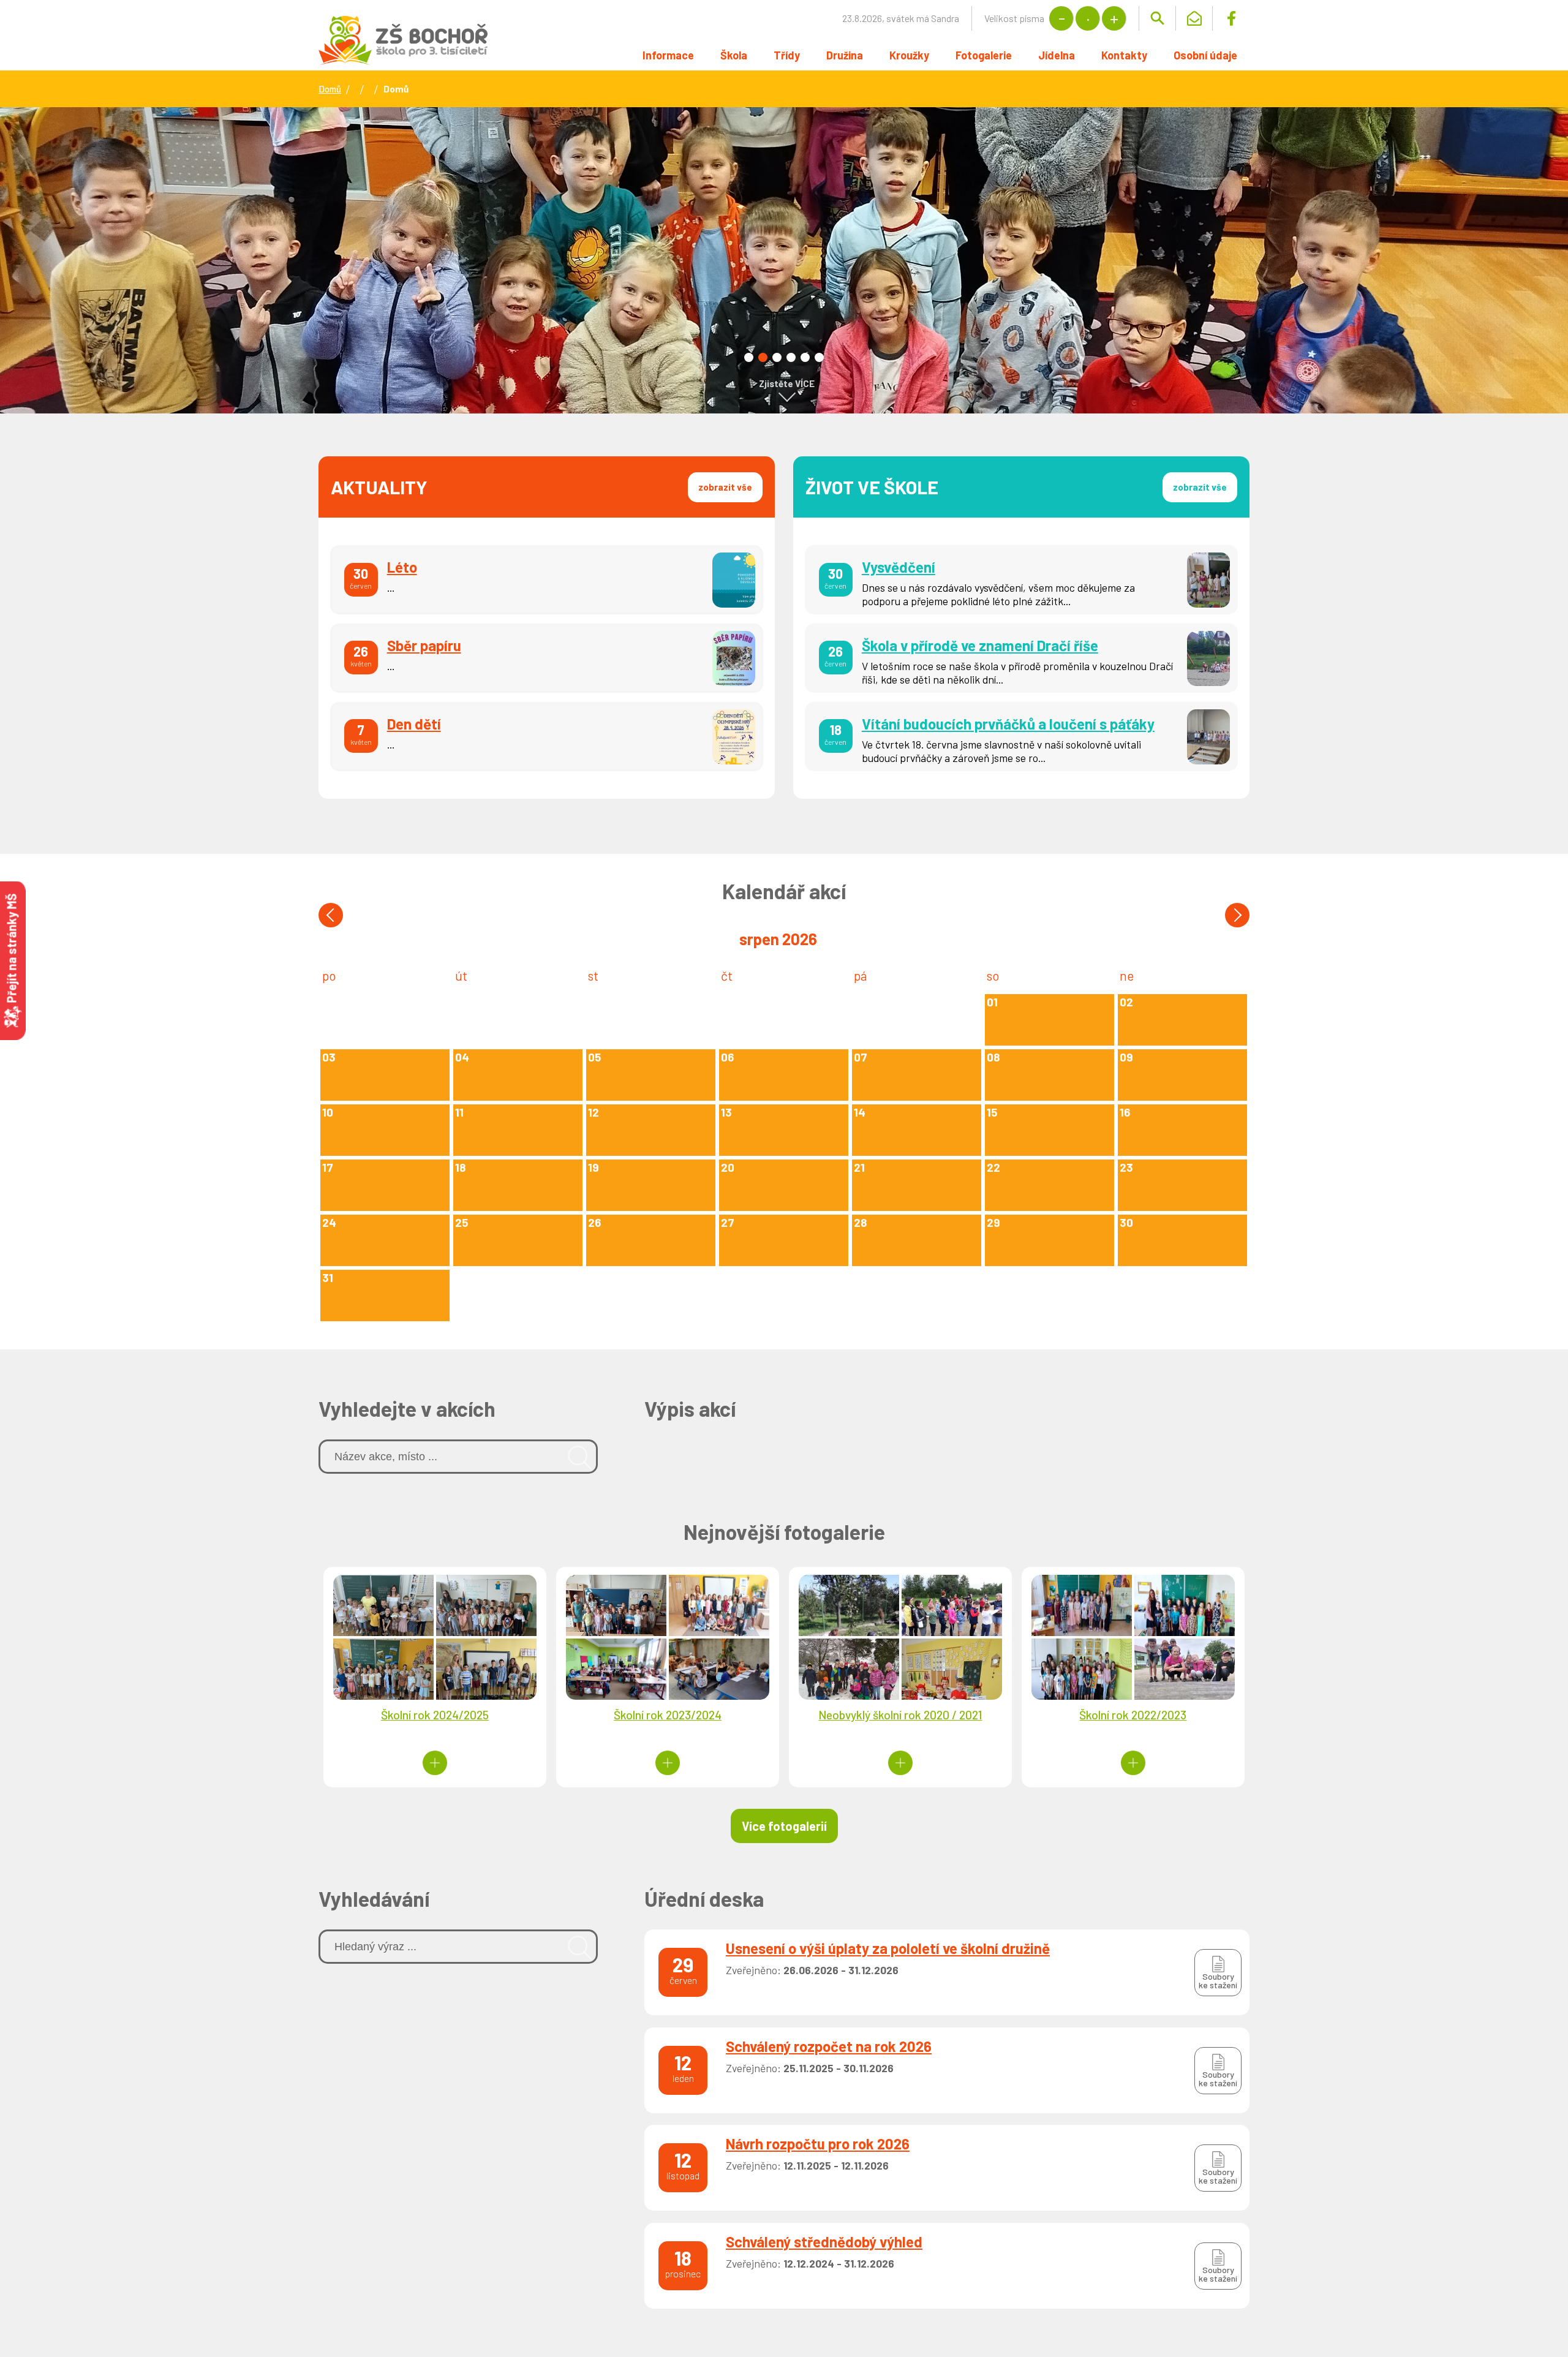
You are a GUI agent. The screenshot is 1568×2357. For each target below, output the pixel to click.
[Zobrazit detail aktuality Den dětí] (547, 737)
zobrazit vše (725, 487)
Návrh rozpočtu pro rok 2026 (818, 2144)
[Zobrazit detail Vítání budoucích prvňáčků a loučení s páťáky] (1022, 737)
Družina (845, 55)
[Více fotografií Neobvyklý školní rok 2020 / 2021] (900, 1763)
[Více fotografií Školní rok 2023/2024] (668, 1763)
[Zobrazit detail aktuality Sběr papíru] (547, 658)
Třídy (787, 55)
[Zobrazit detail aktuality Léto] (547, 580)
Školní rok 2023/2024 (668, 1715)
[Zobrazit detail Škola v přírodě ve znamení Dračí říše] (1022, 658)
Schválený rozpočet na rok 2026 (829, 2046)
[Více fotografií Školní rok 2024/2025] (435, 1763)
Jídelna (1057, 55)
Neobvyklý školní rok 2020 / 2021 (900, 1715)
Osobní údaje (1205, 55)
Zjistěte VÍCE (787, 383)
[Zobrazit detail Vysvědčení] (1022, 580)
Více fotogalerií (784, 1826)
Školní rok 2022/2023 (1133, 1715)
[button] (749, 357)
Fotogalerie (984, 55)
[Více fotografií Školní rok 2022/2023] (1133, 1763)
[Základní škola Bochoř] (403, 40)
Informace (668, 55)
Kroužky (909, 55)
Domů (330, 89)
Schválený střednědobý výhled (824, 2242)
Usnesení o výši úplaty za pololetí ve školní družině (888, 1948)
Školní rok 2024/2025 (435, 1715)
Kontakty (1124, 55)
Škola (734, 55)
